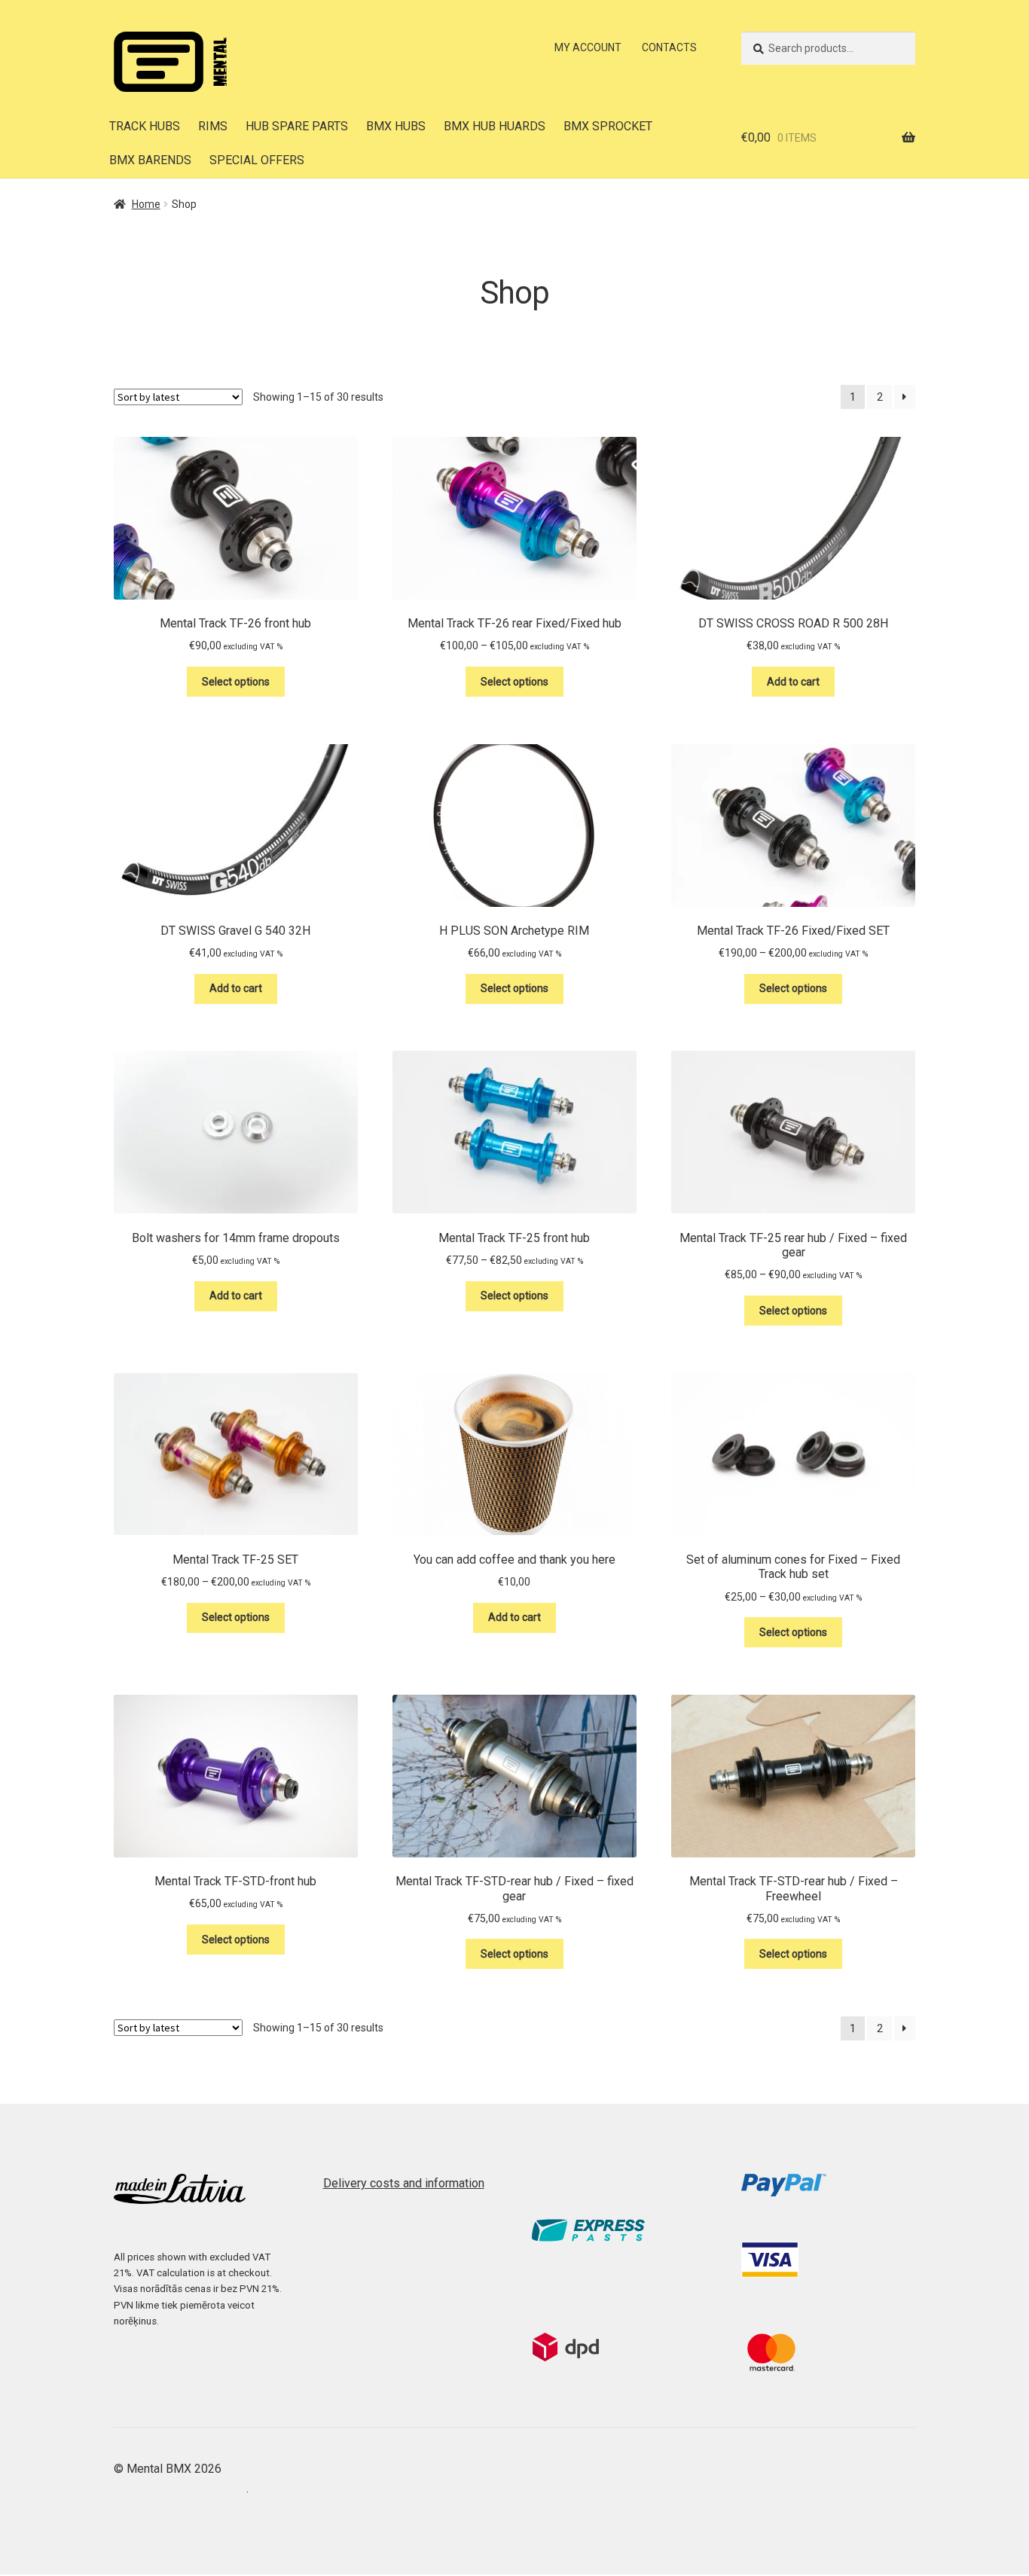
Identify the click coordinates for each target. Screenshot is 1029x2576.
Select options (236, 682)
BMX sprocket (608, 126)
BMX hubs (396, 126)
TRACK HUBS (145, 126)
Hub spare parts (297, 126)
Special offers (257, 160)
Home (146, 204)
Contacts (669, 47)
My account (588, 47)
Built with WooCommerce (180, 2488)
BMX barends (150, 160)
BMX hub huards (495, 126)
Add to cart (793, 682)
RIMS (213, 126)
